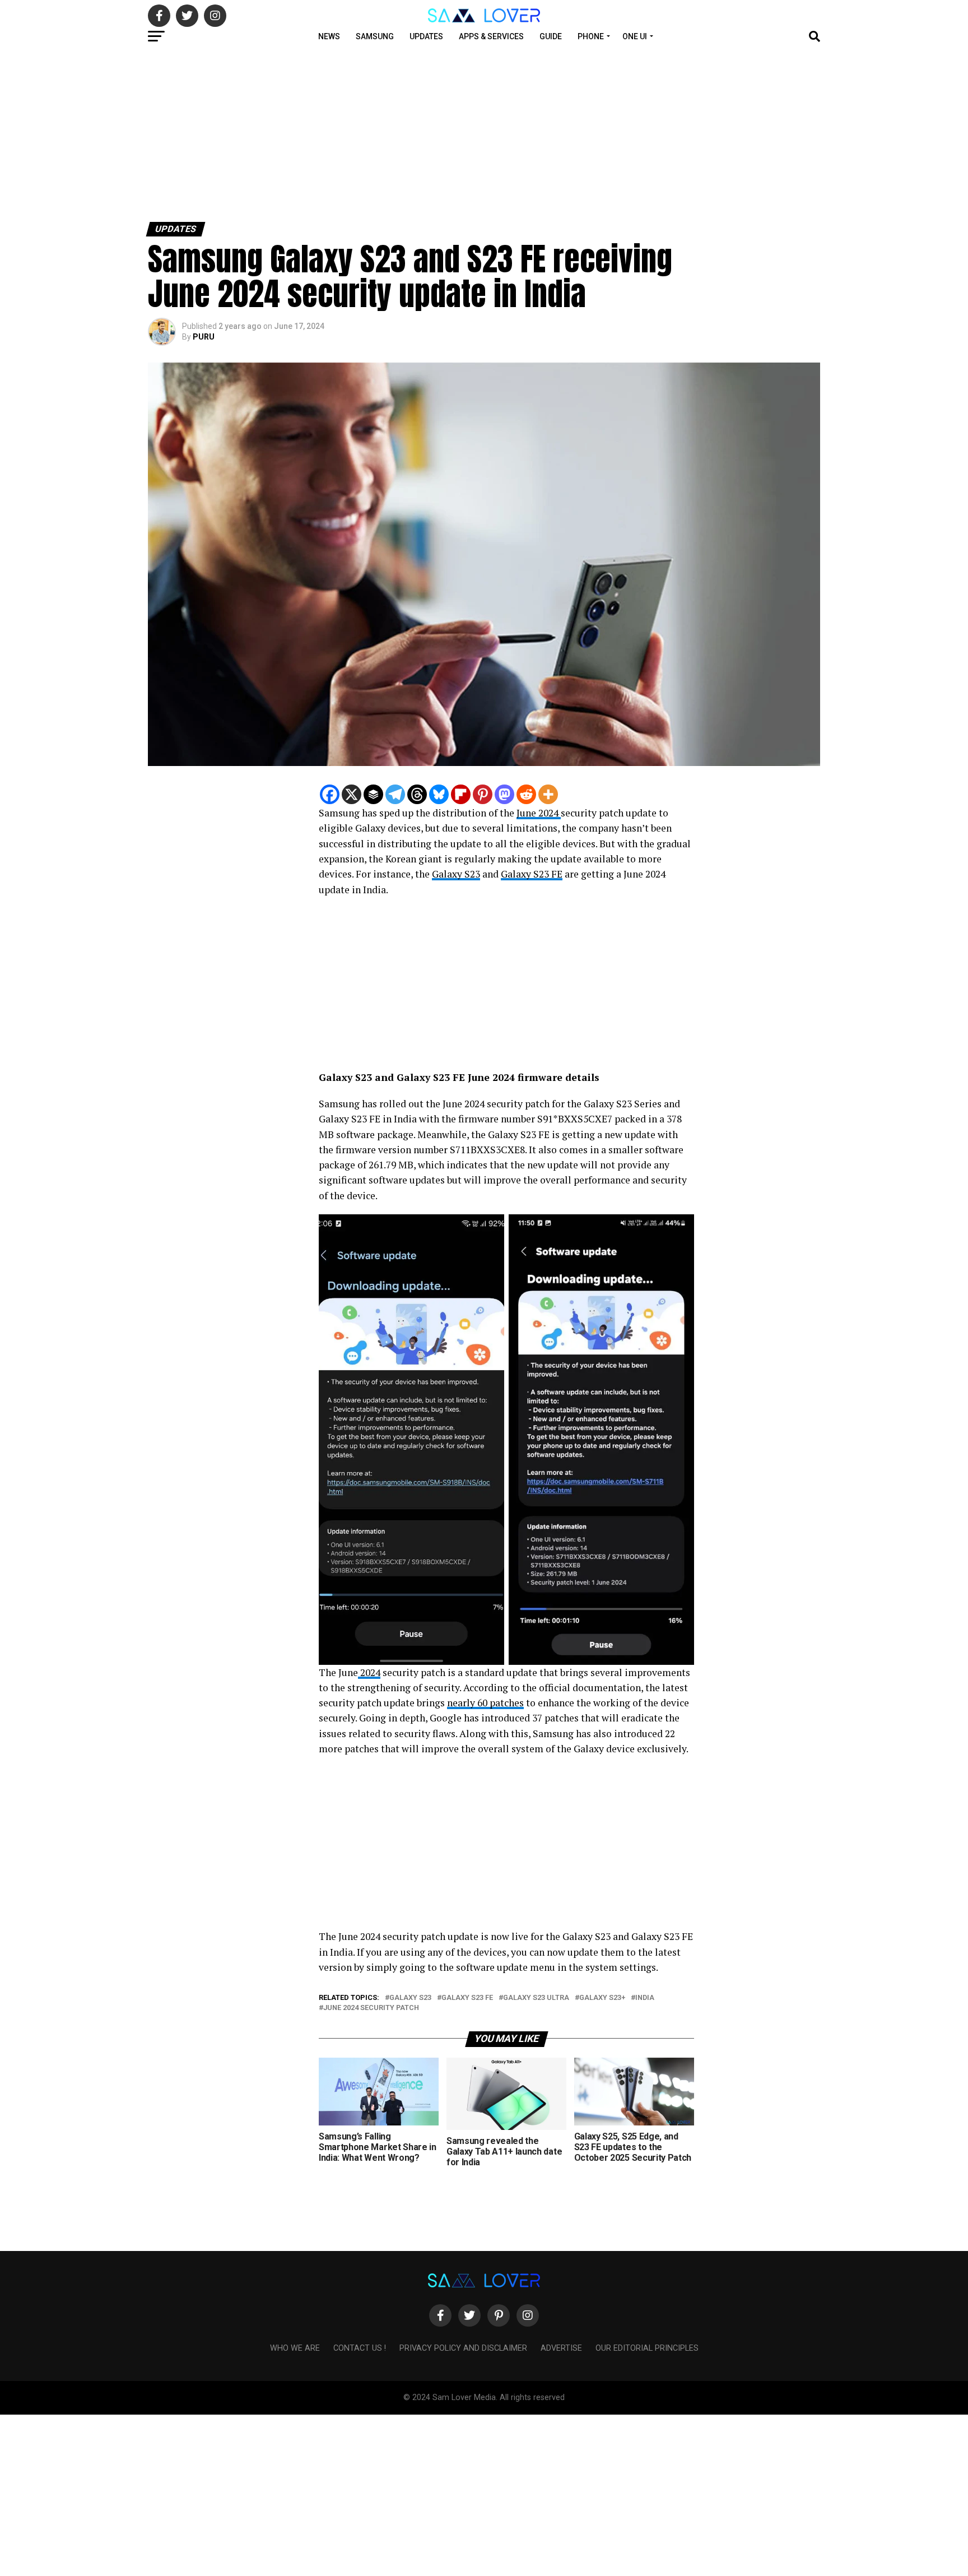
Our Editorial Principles (647, 2348)
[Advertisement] (336, 133)
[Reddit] (526, 794)
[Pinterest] (483, 794)
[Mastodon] (504, 794)
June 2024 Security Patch (371, 2008)
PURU (204, 337)
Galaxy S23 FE (532, 874)
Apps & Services (491, 36)
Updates (426, 36)
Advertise (561, 2348)
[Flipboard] (461, 794)
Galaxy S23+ (602, 1998)
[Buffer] (373, 794)
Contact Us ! (360, 2348)
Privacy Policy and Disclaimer (463, 2348)
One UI (635, 36)
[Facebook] (330, 794)
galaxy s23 (410, 1998)
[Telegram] (395, 794)
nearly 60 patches (485, 1703)
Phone (591, 36)
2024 (369, 1672)
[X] (352, 794)
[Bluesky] (439, 794)
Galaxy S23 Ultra (536, 1998)
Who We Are (295, 2348)
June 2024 (539, 813)
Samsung (375, 36)
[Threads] (417, 794)
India (645, 1998)
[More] (548, 794)
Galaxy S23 (456, 874)
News (329, 36)
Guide (551, 36)
